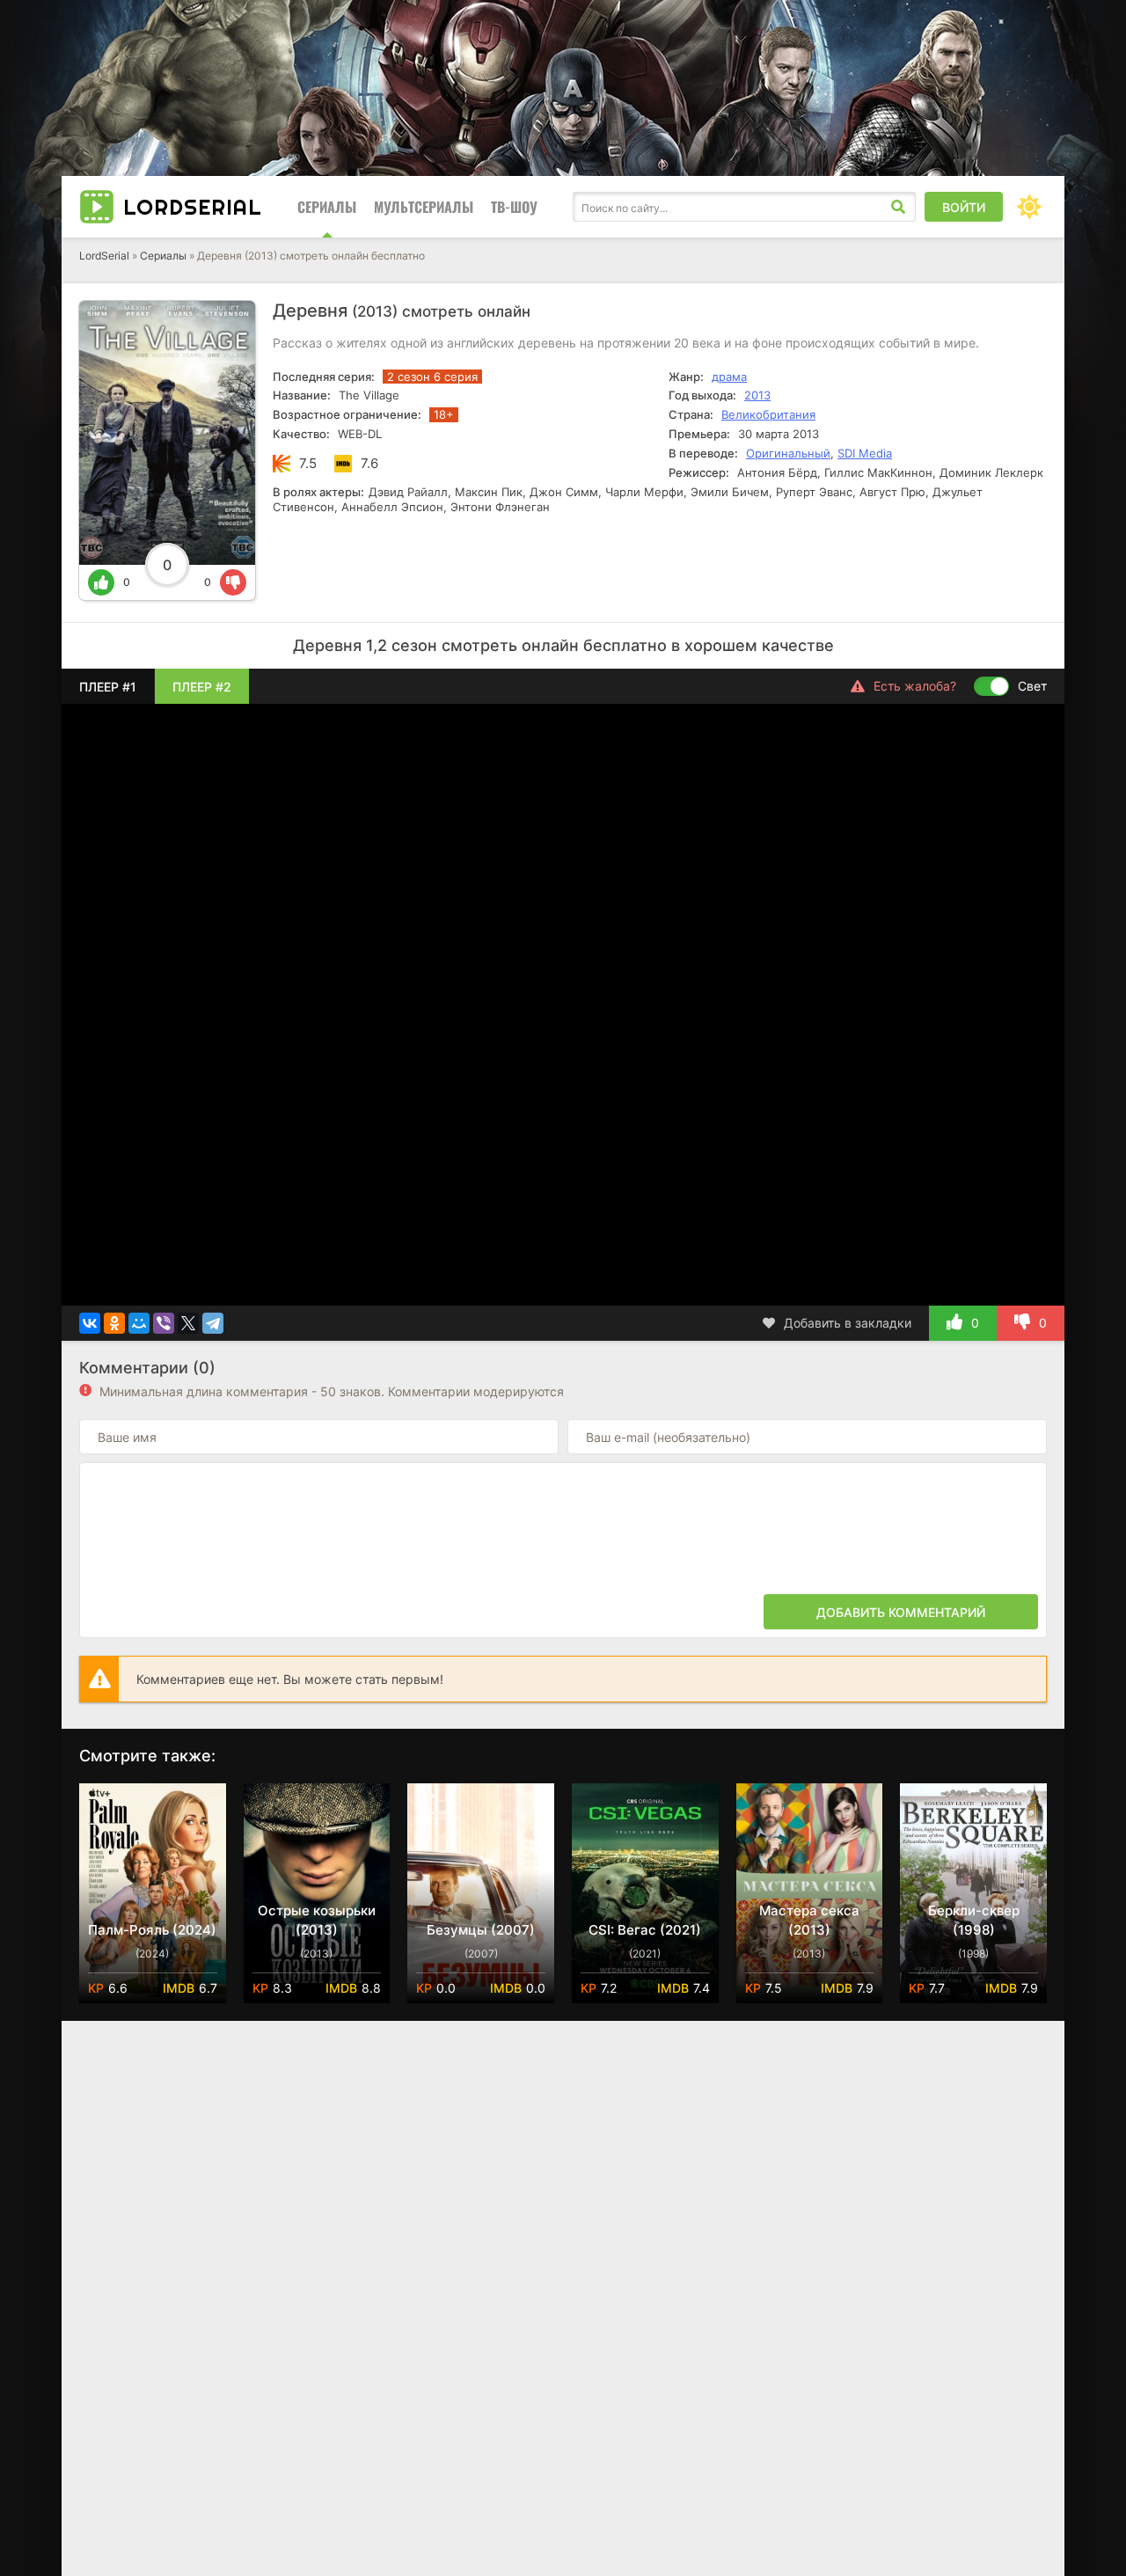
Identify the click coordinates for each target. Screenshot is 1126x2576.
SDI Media (865, 453)
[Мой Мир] (139, 1323)
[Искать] (898, 207)
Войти (964, 207)
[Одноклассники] (114, 1323)
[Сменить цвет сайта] (1029, 207)
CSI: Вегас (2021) (645, 1930)
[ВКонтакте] (90, 1323)
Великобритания (768, 414)
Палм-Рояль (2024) (152, 1930)
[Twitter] (188, 1323)
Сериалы (327, 207)
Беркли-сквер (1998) (974, 1920)
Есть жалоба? (915, 686)
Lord (193, 207)
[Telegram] (213, 1323)
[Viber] (164, 1323)
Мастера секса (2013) (809, 1920)
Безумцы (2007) (481, 1930)
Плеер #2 (202, 687)
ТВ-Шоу (514, 207)
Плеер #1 (108, 687)
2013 (757, 395)
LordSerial (104, 256)
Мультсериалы (424, 207)
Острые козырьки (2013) (317, 1920)
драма (729, 377)
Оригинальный (788, 453)
